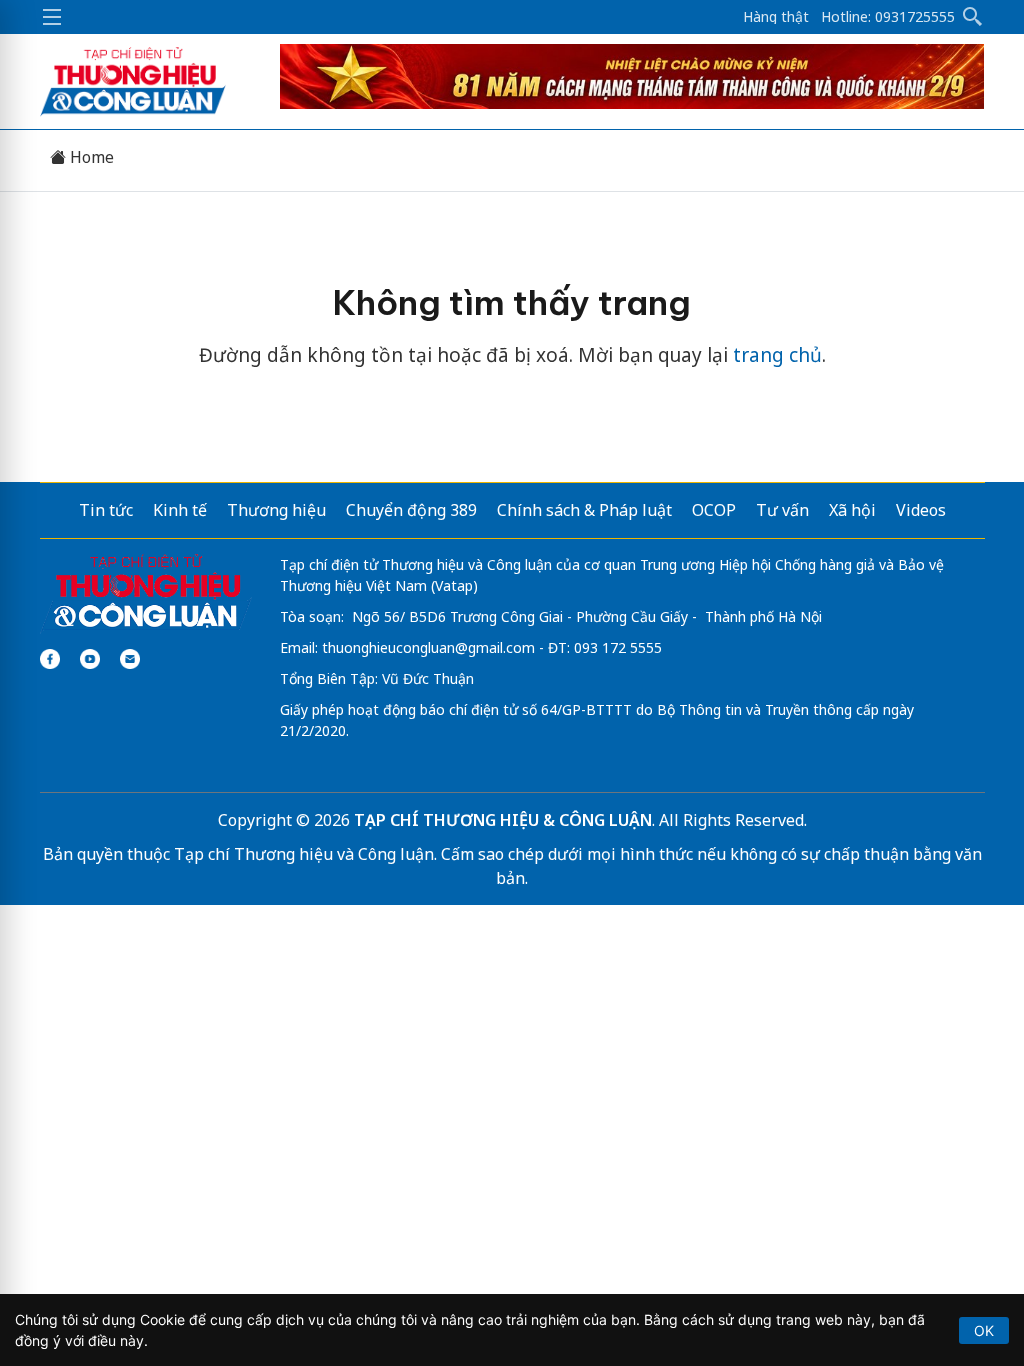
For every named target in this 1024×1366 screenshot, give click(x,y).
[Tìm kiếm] (973, 17)
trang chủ (777, 355)
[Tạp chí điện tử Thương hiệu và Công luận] (146, 593)
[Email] (130, 659)
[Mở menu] (52, 17)
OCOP (714, 510)
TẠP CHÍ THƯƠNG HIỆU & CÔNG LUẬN (503, 820)
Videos (921, 510)
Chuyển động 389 (411, 510)
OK (984, 1330)
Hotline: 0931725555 (888, 17)
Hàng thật (776, 17)
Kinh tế (180, 510)
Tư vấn (782, 510)
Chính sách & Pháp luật (584, 510)
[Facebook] (50, 659)
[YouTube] (90, 659)
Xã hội (852, 510)
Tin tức (106, 510)
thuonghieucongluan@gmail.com (428, 647)
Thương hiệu (276, 510)
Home (90, 157)
